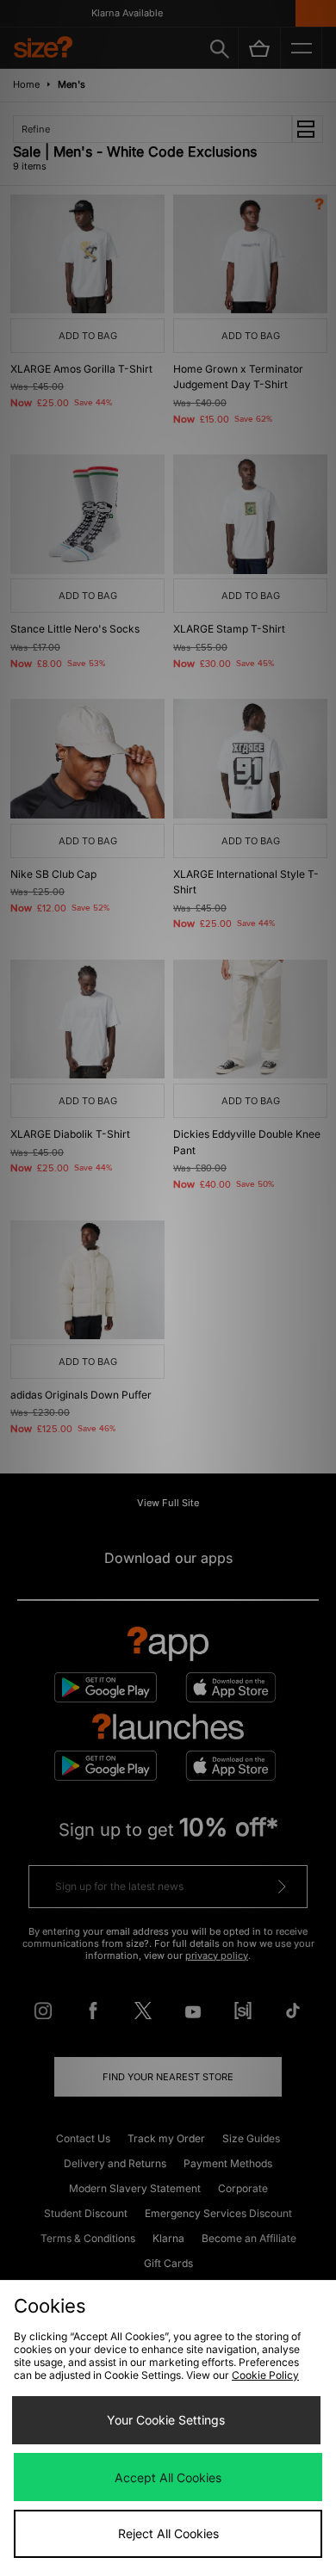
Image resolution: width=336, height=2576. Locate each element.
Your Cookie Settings (166, 2420)
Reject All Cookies (168, 2533)
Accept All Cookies (168, 2477)
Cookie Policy (265, 2375)
